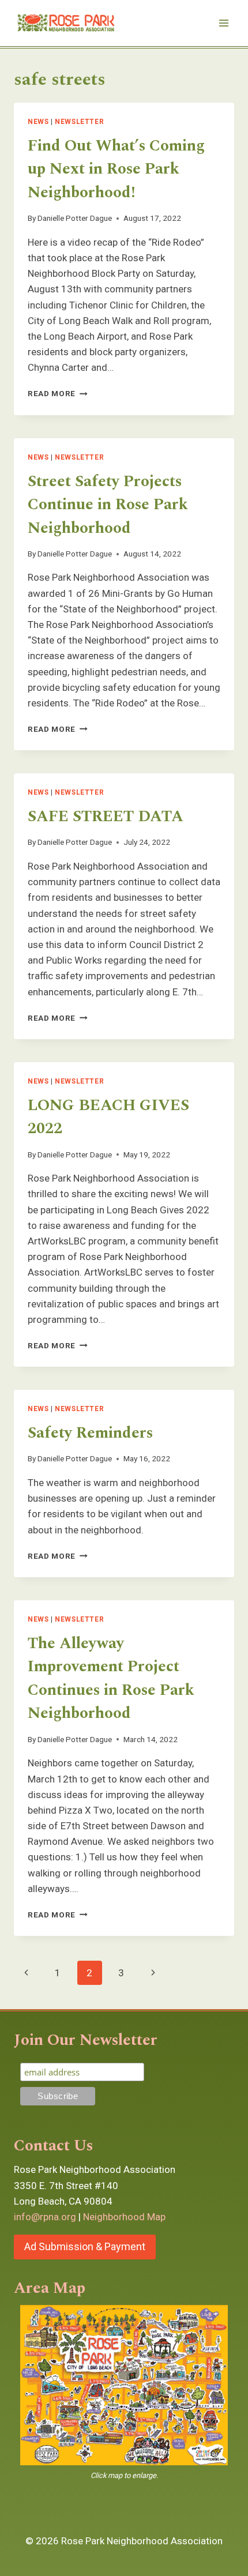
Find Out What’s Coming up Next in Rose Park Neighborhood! (116, 169)
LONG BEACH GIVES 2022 (108, 1117)
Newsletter (79, 122)
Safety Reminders (90, 1433)
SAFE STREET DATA (106, 817)
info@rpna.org (45, 2217)
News (38, 122)
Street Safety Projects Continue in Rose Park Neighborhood (108, 505)
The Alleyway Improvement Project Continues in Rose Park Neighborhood (111, 1679)
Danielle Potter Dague (75, 218)
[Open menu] (223, 23)
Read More (58, 393)
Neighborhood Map (124, 2217)
